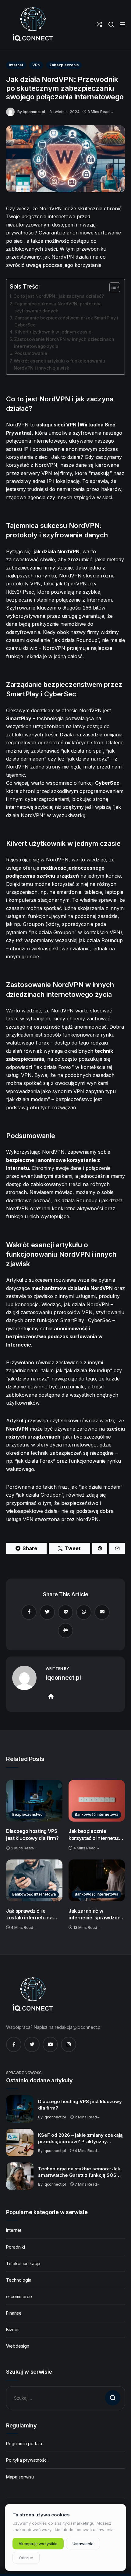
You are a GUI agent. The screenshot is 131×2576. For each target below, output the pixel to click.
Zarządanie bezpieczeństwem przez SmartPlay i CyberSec (66, 321)
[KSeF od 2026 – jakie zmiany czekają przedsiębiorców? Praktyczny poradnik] (20, 2143)
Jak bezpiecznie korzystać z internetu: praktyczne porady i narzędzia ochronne (94, 1835)
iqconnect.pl (34, 112)
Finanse (14, 2313)
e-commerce (19, 2296)
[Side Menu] (122, 24)
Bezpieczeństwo (27, 1814)
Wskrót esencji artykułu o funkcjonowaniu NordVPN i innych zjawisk (59, 364)
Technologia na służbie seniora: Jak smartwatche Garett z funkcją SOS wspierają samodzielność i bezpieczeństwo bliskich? (79, 2172)
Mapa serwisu (20, 2477)
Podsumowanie (31, 353)
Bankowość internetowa (96, 1814)
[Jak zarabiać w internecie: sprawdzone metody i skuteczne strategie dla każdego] (97, 1880)
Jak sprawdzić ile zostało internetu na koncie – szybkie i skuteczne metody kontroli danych (29, 1914)
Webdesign (18, 2346)
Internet (16, 65)
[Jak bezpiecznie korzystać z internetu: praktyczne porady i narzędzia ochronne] (97, 1801)
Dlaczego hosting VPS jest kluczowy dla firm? (32, 1835)
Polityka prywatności (27, 2460)
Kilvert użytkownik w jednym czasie (53, 332)
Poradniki (16, 2247)
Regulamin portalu (24, 2443)
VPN (36, 65)
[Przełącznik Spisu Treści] (112, 287)
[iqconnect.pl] (32, 24)
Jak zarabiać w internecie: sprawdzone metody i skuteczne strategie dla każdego (96, 1914)
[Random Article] (99, 24)
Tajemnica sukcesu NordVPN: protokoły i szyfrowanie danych (58, 307)
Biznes (13, 2329)
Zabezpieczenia (64, 65)
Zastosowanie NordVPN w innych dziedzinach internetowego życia (64, 343)
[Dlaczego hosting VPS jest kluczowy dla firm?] (34, 1801)
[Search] (111, 24)
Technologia (19, 2280)
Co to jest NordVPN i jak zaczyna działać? (59, 296)
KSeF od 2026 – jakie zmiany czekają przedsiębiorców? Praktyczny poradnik (80, 2139)
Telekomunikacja (23, 2263)
